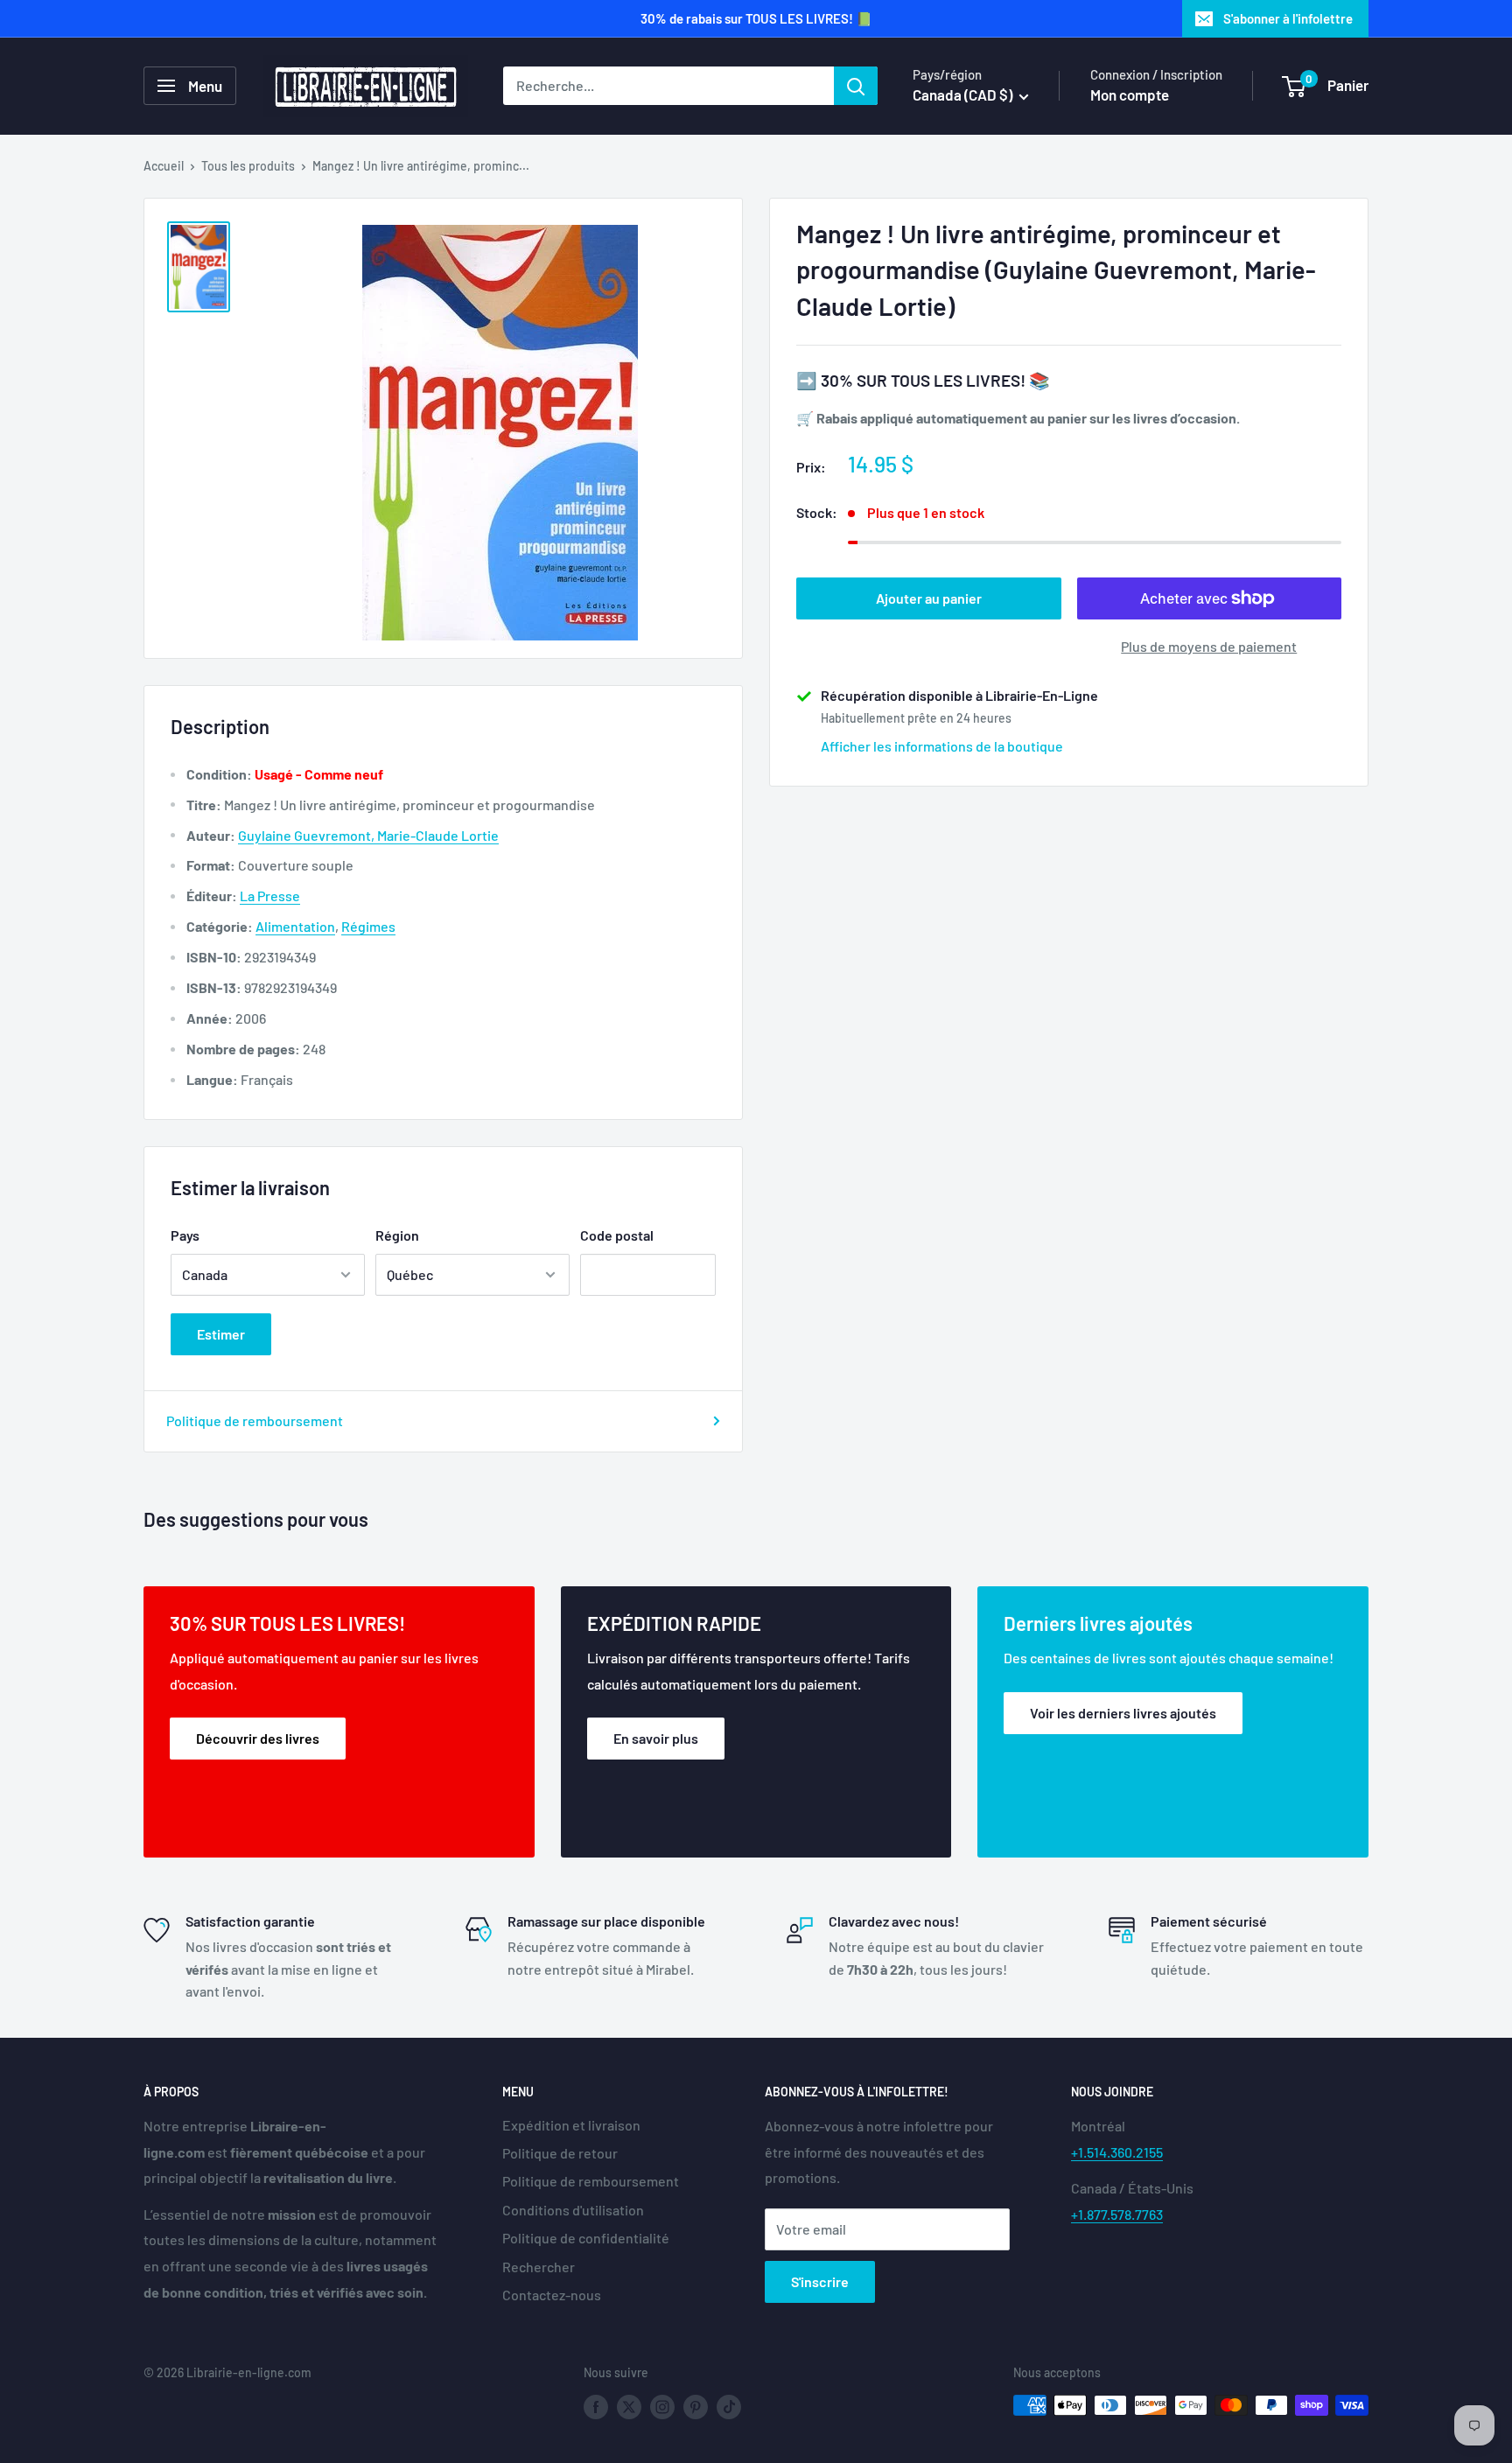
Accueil (164, 166)
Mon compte (1130, 94)
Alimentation (295, 926)
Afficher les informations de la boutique (942, 746)
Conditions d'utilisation (573, 2210)
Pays (185, 1235)
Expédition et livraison (571, 2125)
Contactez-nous (552, 2295)
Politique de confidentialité (586, 2238)
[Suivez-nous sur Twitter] (629, 2407)
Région (397, 1235)
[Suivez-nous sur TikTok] (729, 2407)
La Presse (270, 896)
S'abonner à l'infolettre (1288, 18)
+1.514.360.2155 (1117, 2152)
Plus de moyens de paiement (1209, 646)
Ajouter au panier (929, 598)
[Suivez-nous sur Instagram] (662, 2407)
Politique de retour (560, 2153)
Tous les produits (248, 166)
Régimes (368, 926)
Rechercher (539, 2267)
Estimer (221, 1334)
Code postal (617, 1235)
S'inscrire (820, 2281)
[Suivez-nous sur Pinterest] (696, 2407)
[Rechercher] (856, 86)
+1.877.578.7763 (1117, 2214)
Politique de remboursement (255, 1420)
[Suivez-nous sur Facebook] (596, 2407)
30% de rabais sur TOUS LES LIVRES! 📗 (756, 18)
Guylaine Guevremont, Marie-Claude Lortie (368, 835)
